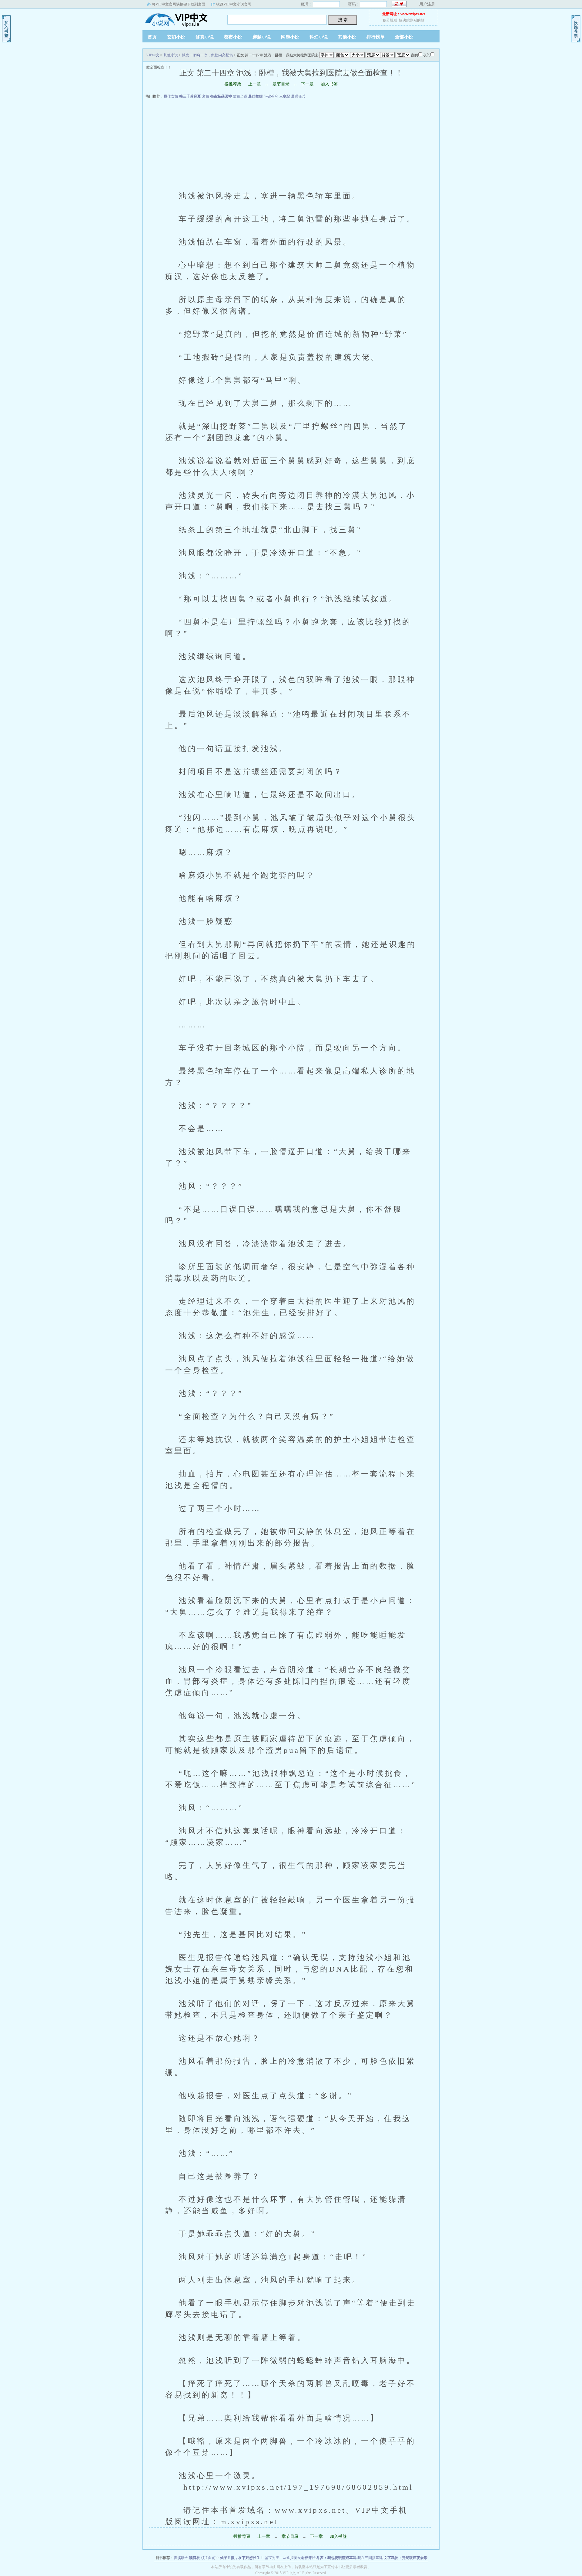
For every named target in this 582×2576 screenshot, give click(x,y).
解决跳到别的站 (412, 20)
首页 (152, 37)
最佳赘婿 (256, 96)
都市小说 (233, 37)
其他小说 (347, 37)
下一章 (307, 84)
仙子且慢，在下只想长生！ (242, 2558)
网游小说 (290, 37)
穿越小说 (262, 37)
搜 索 (343, 20)
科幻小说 (319, 37)
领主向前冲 (210, 2558)
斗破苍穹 (271, 96)
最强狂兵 (298, 96)
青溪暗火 (181, 2558)
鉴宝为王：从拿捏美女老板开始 (290, 2558)
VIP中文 (180, 18)
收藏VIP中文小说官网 (234, 4)
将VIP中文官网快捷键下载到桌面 (179, 4)
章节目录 (281, 84)
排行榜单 (376, 37)
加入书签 (329, 84)
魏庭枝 (195, 2558)
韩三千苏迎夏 (190, 96)
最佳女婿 (171, 96)
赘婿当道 (240, 96)
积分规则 (390, 20)
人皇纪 (285, 96)
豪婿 (206, 96)
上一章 (255, 84)
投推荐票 (233, 84)
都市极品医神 (221, 96)
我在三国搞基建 (370, 2558)
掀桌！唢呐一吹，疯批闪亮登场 (207, 55)
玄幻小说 (176, 37)
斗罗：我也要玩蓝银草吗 (336, 2558)
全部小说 (404, 37)
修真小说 (205, 37)
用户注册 (427, 4)
